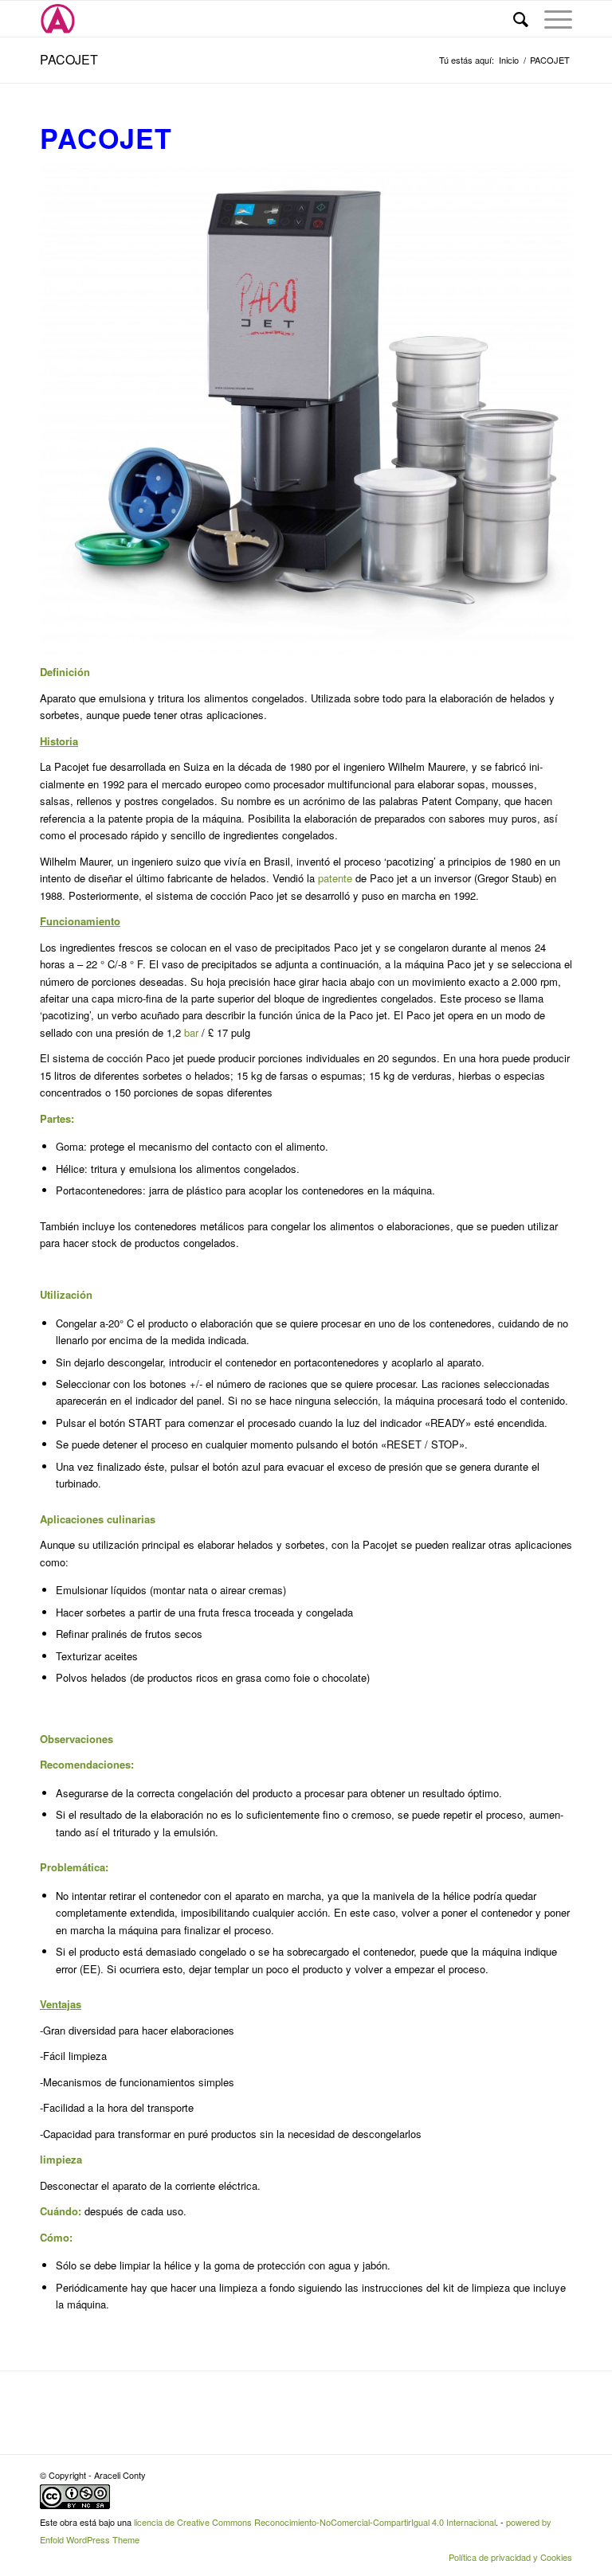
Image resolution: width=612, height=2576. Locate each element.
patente (335, 878)
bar (191, 1032)
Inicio (509, 60)
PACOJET (69, 59)
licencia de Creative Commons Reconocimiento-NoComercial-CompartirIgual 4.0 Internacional (315, 2522)
